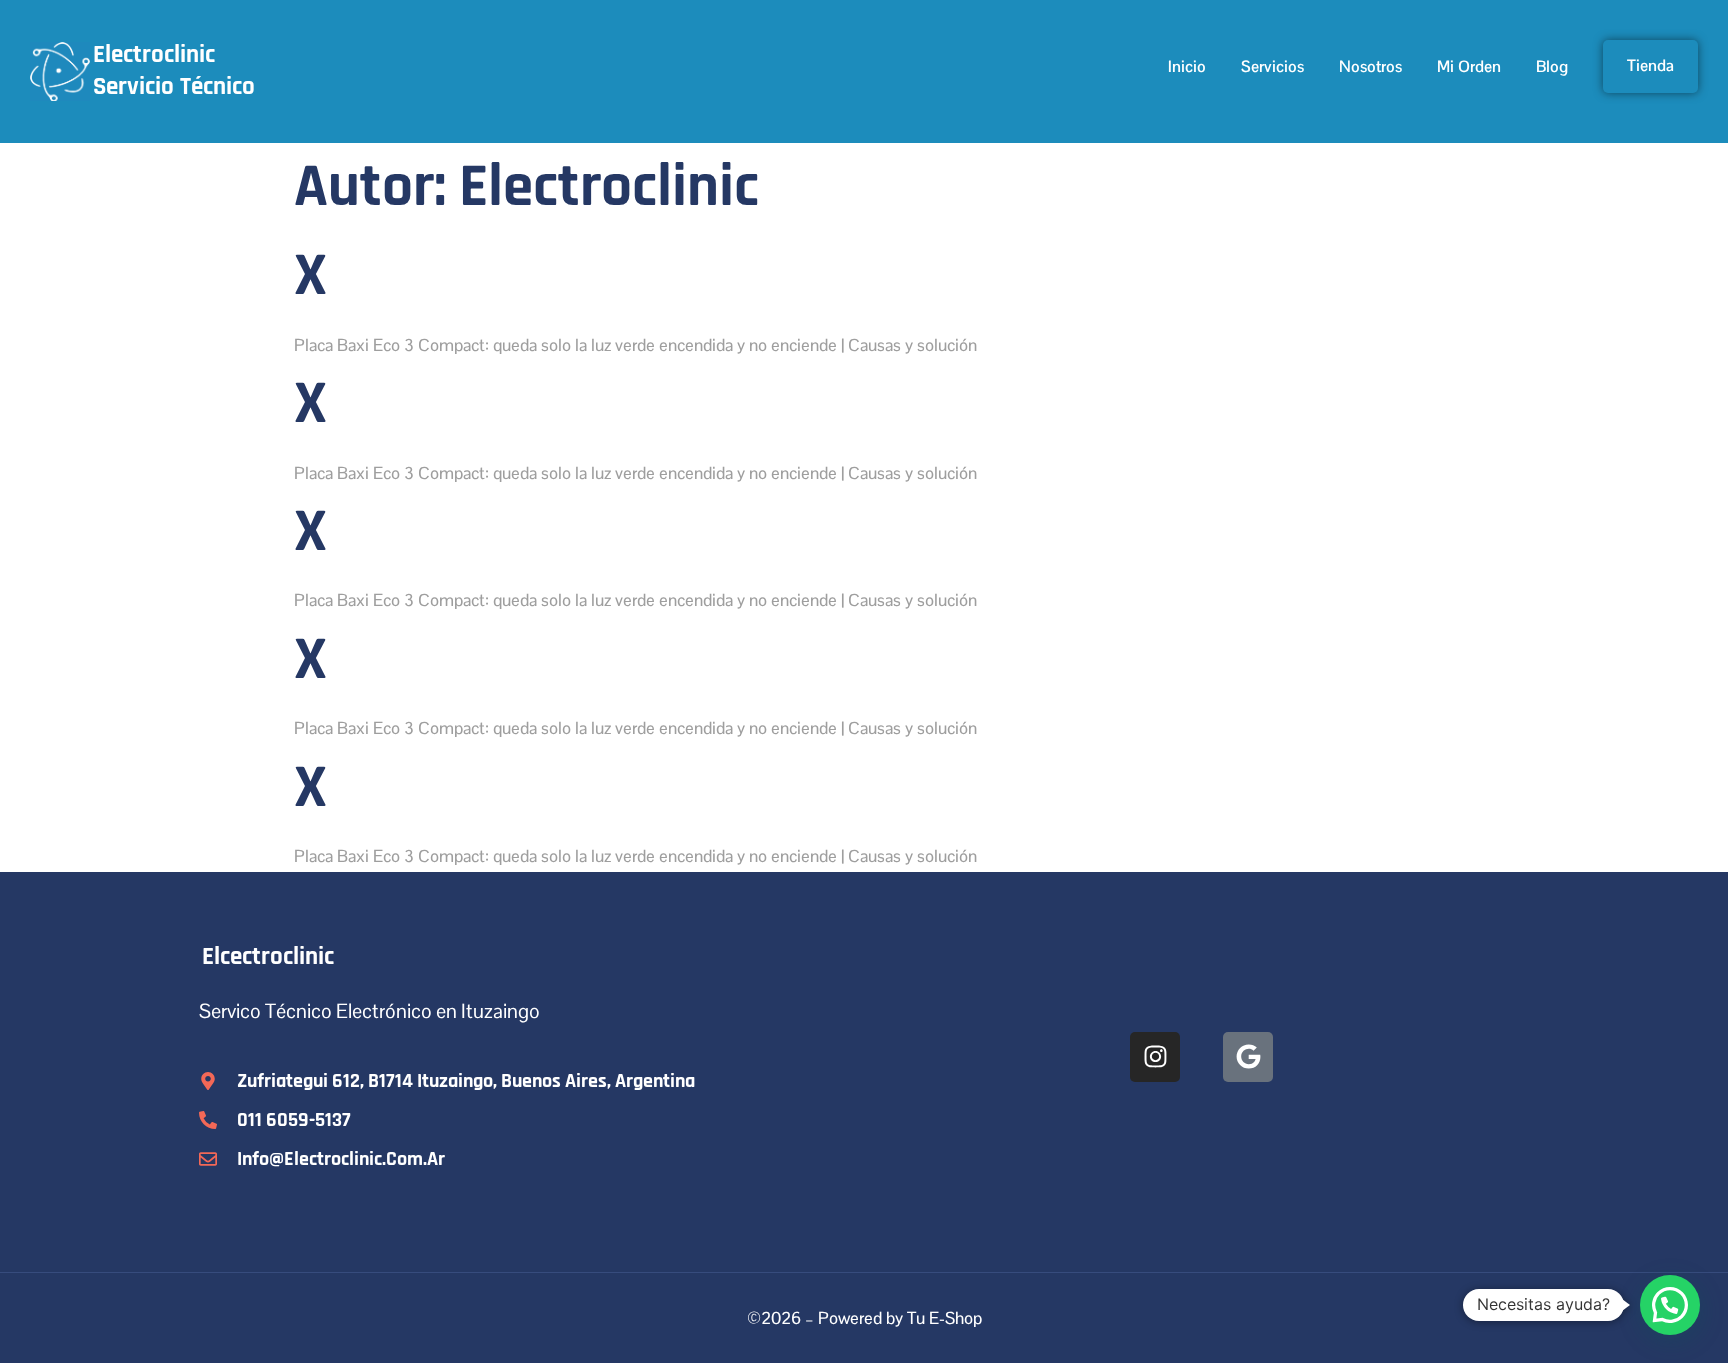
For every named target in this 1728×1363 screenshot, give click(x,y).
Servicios (1272, 66)
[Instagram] (1155, 1057)
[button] (1670, 1305)
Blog (1552, 66)
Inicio (1187, 66)
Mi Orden (1469, 66)
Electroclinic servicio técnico (174, 71)
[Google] (1248, 1057)
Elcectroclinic (268, 957)
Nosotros (1370, 66)
